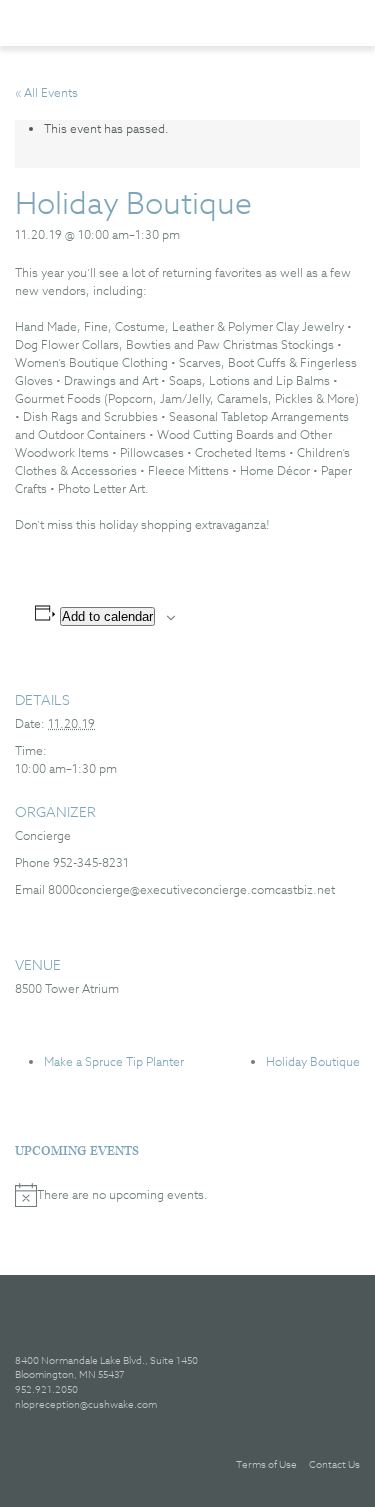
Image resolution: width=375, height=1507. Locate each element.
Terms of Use (266, 1464)
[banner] (118, 22)
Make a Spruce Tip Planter (114, 1061)
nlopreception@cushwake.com (86, 1404)
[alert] (187, 1195)
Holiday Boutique (313, 1061)
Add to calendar (107, 616)
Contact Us (334, 1464)
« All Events (46, 92)
